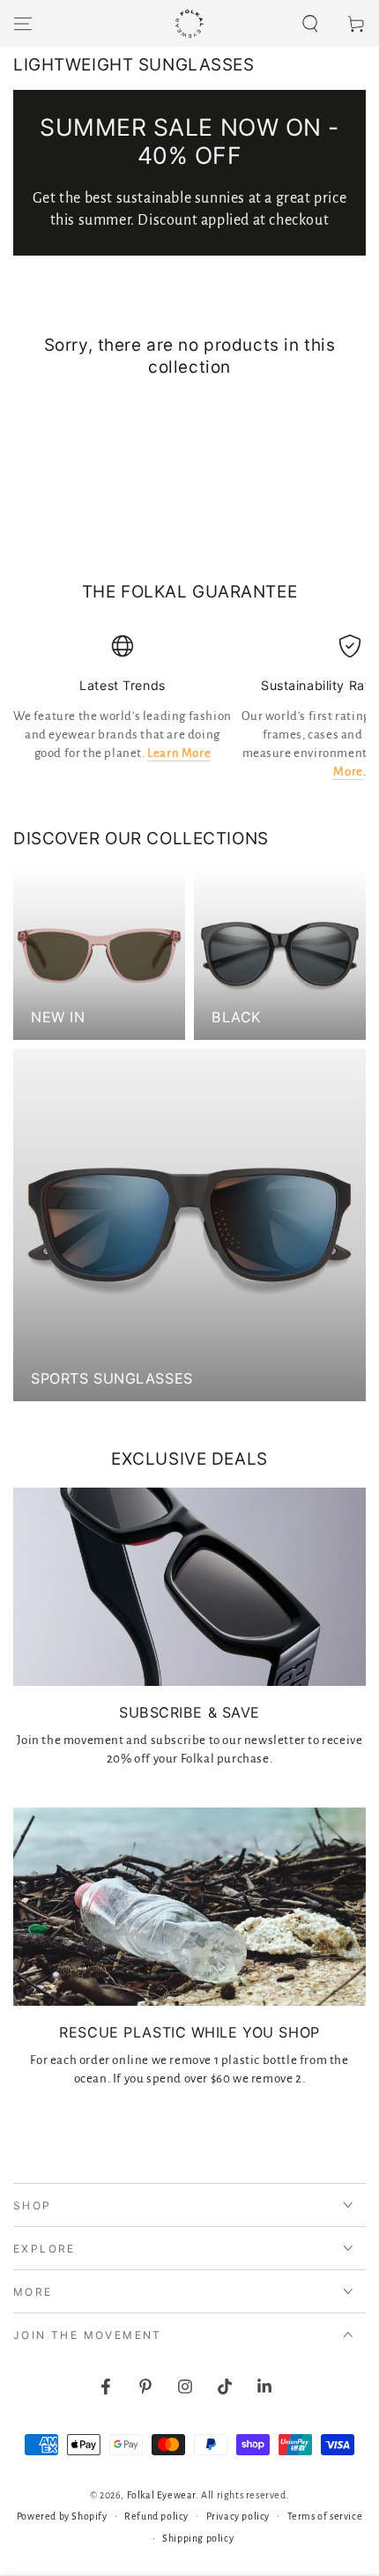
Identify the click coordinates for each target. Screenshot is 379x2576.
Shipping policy (198, 2538)
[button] (310, 24)
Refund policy (156, 2516)
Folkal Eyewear (161, 2495)
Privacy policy (238, 2516)
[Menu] (23, 24)
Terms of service (325, 2516)
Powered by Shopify (62, 2516)
